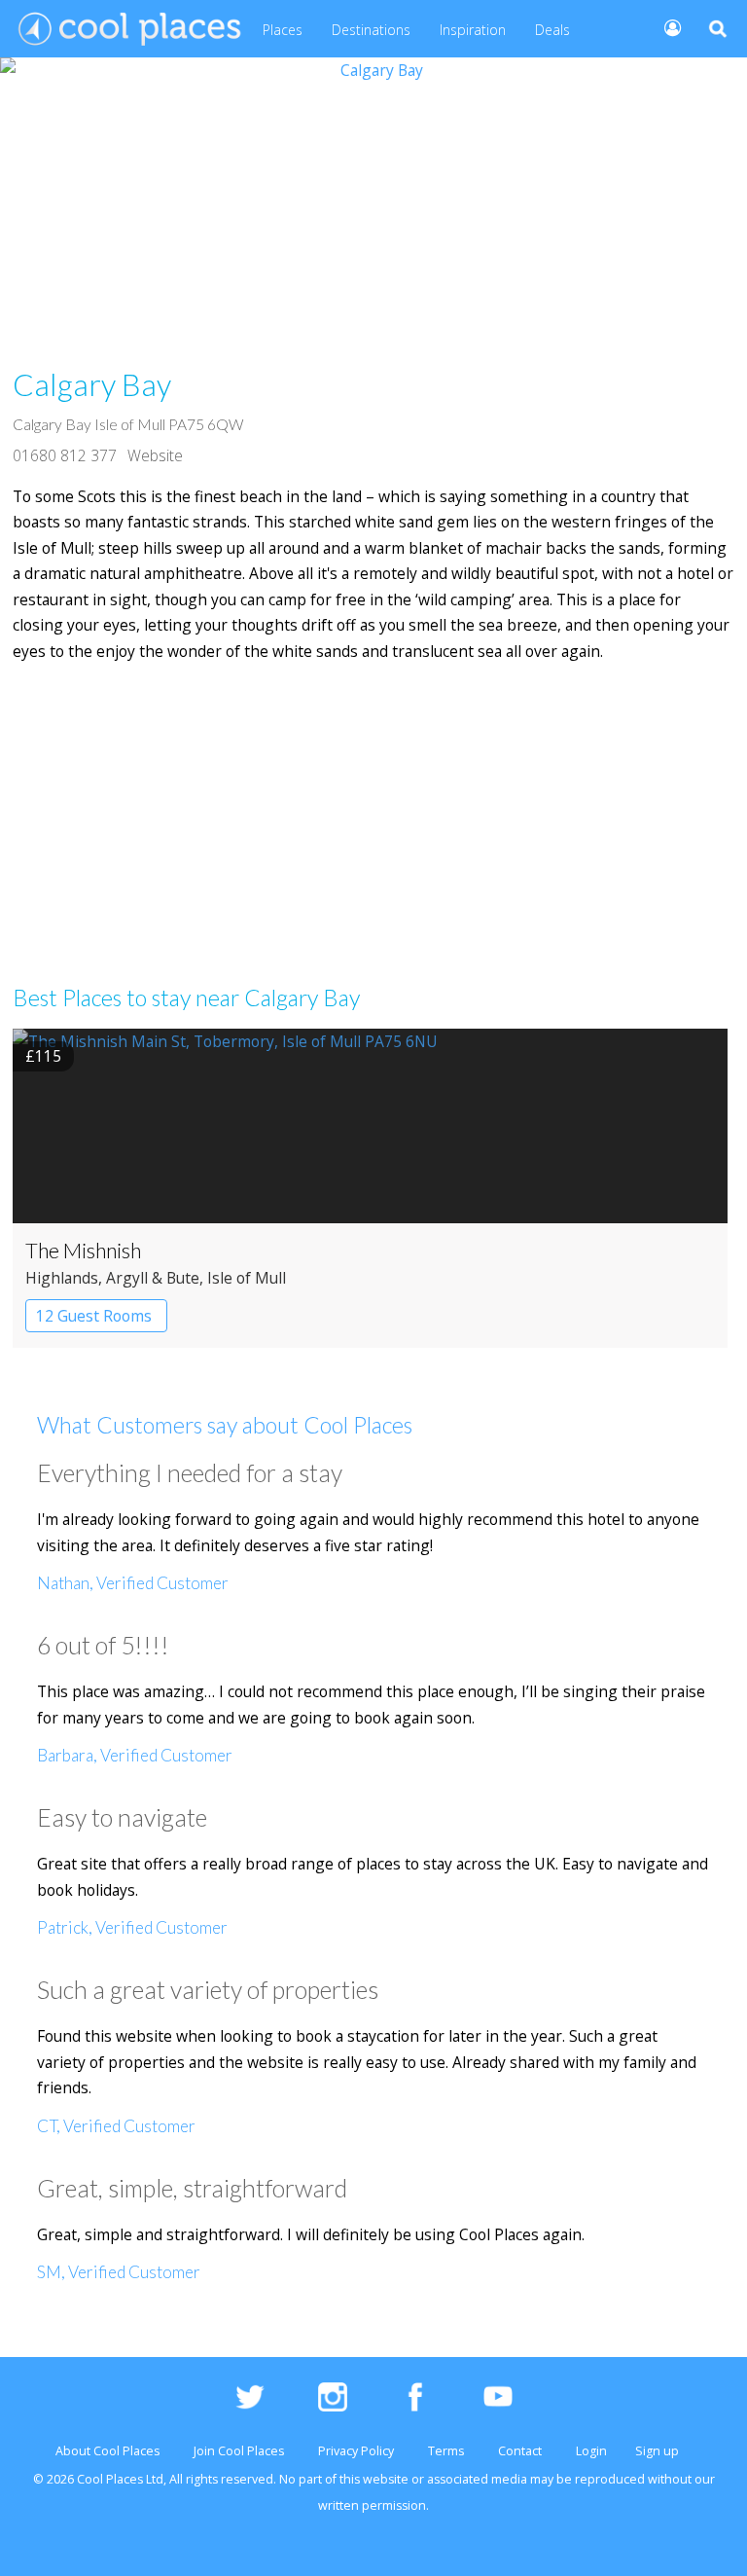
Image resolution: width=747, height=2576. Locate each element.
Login (591, 2451)
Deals (552, 30)
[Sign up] (665, 27)
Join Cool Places (239, 2451)
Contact (520, 2451)
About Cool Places (107, 2451)
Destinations (371, 30)
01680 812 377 (65, 455)
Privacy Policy (356, 2451)
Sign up (657, 2451)
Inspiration (473, 30)
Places (283, 30)
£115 (43, 1056)
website (386, 2479)
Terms (446, 2451)
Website (155, 455)
